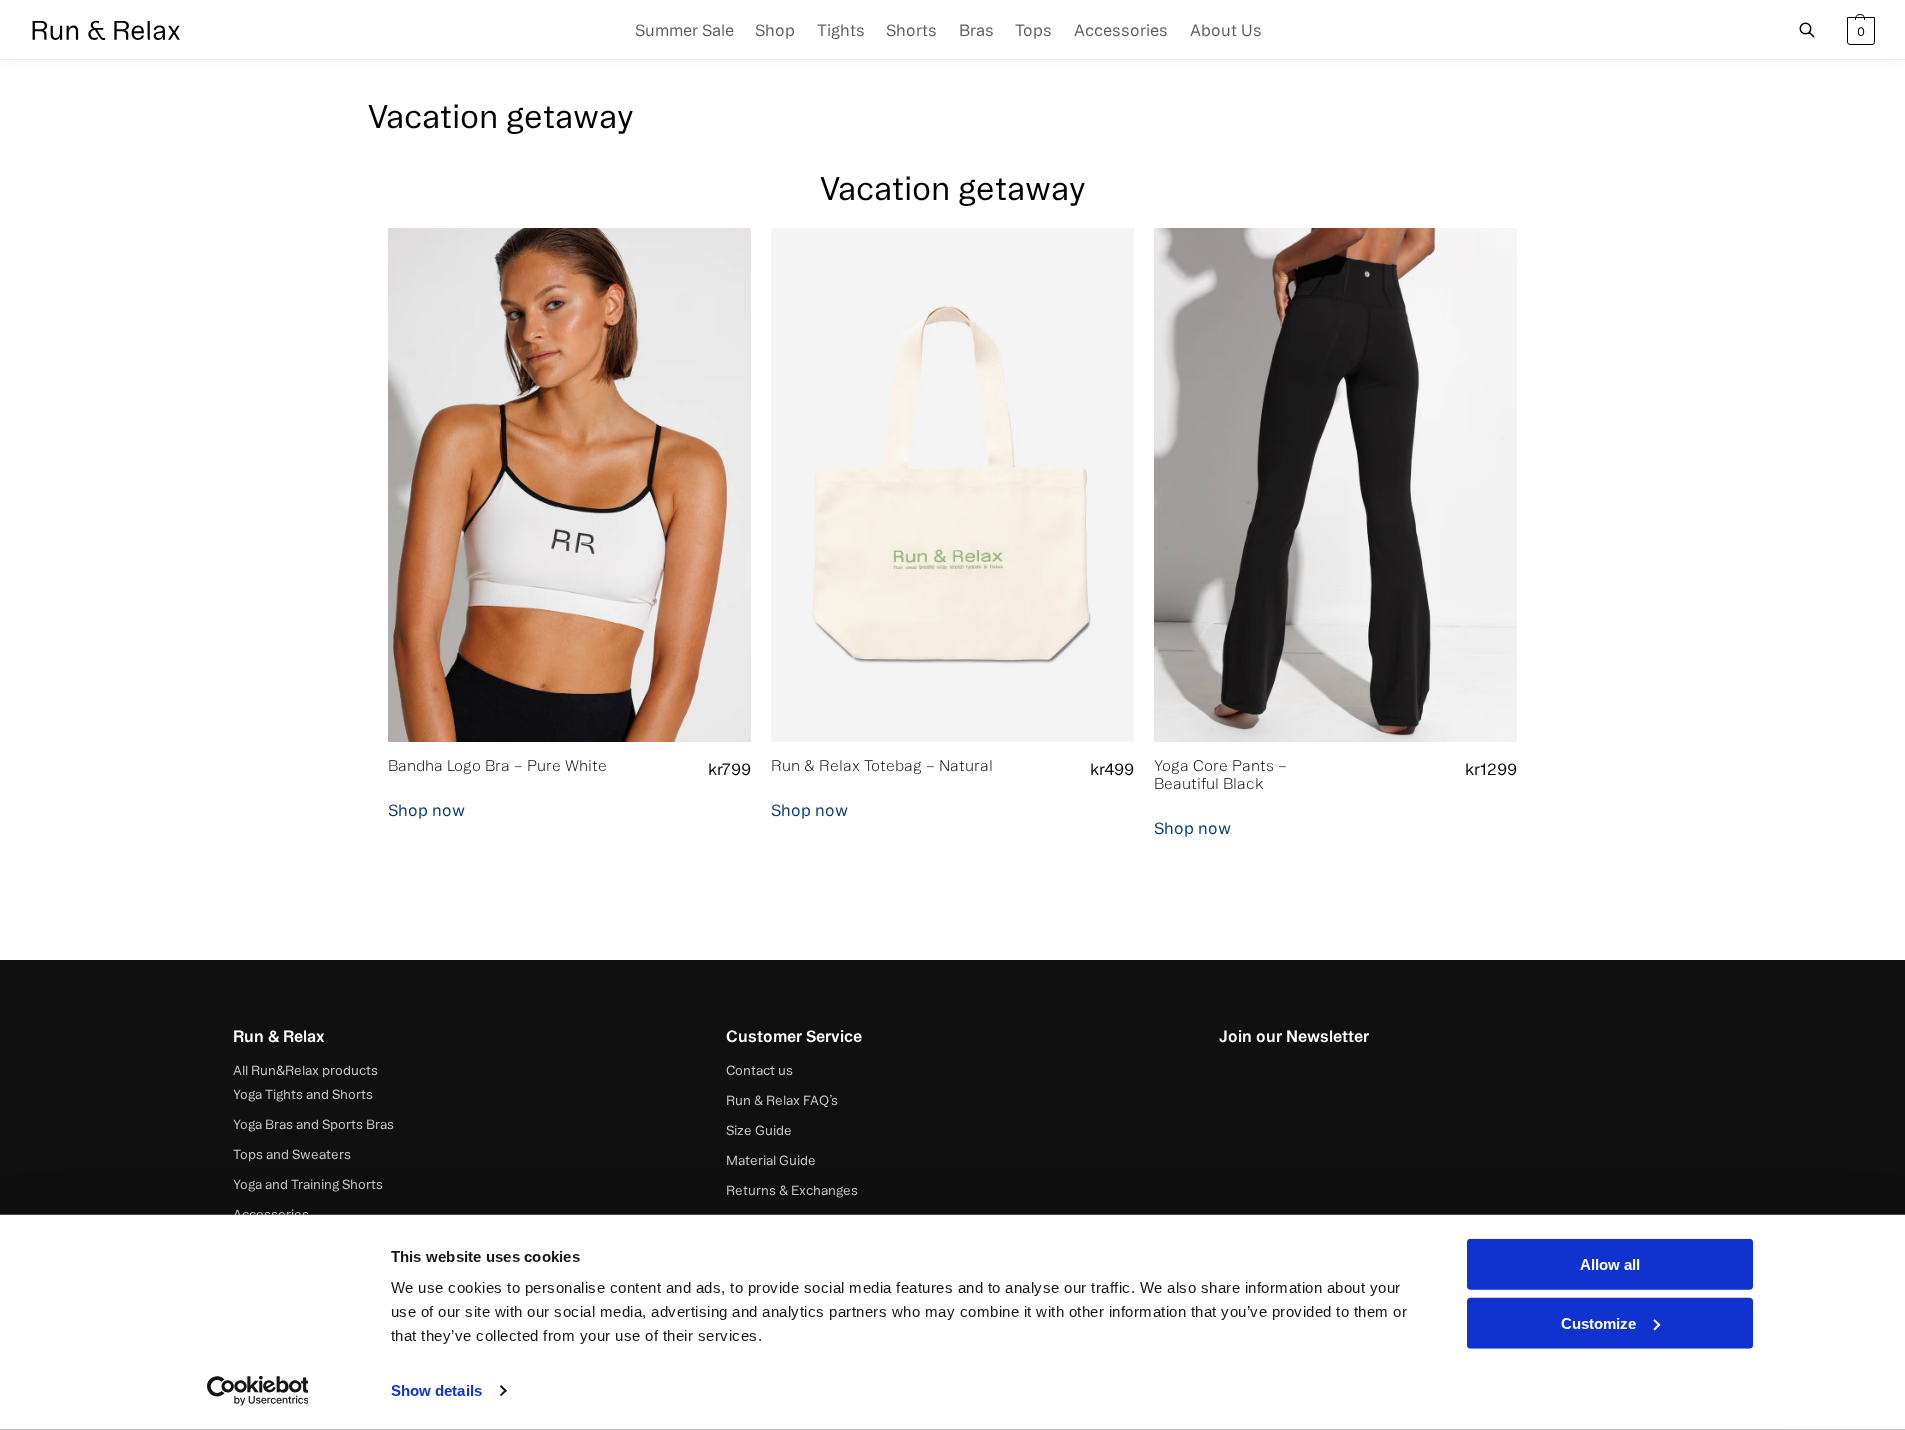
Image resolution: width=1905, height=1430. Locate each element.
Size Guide (759, 1130)
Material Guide (771, 1160)
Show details (436, 1390)
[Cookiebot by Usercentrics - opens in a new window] (257, 1391)
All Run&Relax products (305, 1070)
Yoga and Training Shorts (308, 1184)
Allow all (1610, 1264)
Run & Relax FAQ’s (782, 1100)
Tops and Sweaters (292, 1154)
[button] (1858, 30)
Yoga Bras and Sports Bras (313, 1124)
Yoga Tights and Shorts (303, 1094)
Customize (1598, 1322)
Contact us (759, 1070)
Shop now (426, 810)
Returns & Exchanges (792, 1190)
